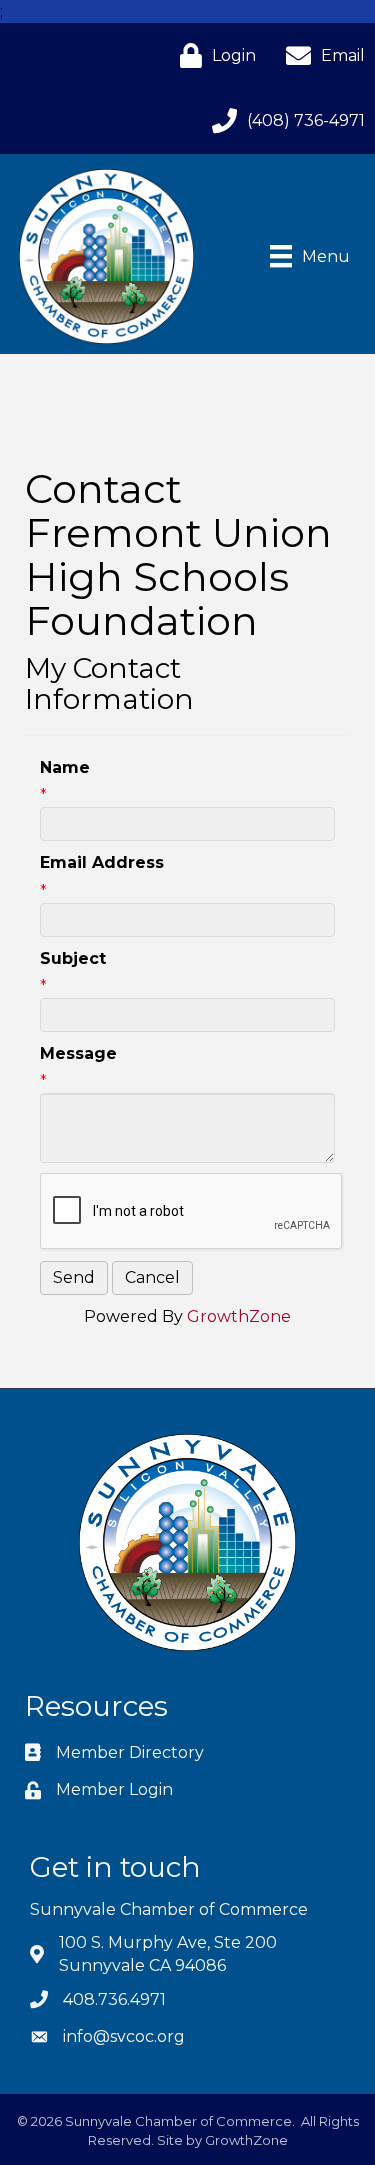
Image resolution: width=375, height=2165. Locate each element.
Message (78, 1053)
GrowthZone (239, 1316)
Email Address (102, 862)
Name (65, 767)
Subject (73, 958)
